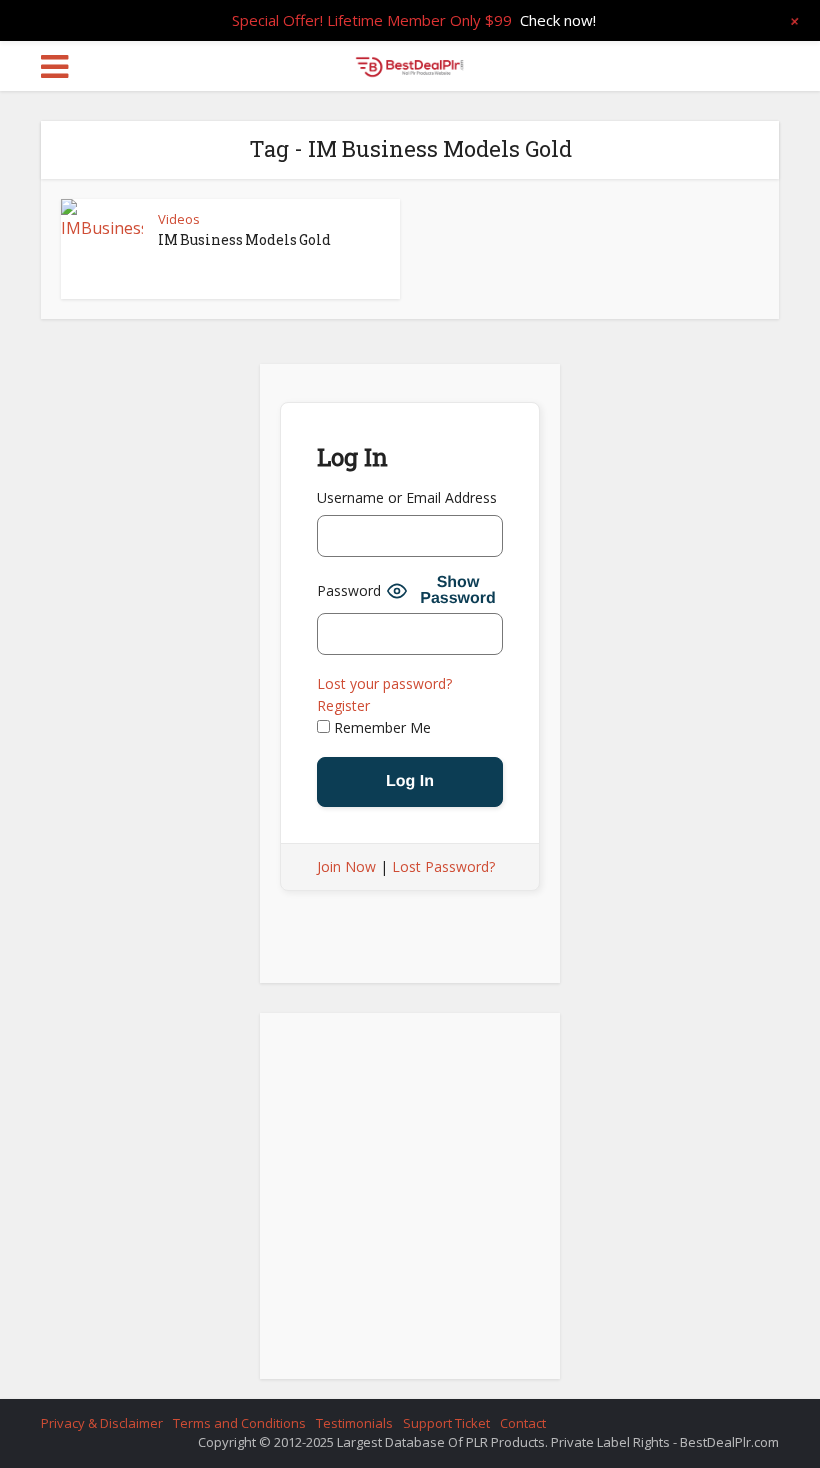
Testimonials (354, 1423)
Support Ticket (446, 1423)
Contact (523, 1423)
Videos (179, 219)
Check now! (558, 20)
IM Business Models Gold (244, 239)
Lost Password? (443, 866)
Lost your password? (384, 683)
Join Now (346, 866)
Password (349, 590)
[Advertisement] (410, 1202)
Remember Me (380, 727)
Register (343, 705)
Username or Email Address (407, 497)
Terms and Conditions (239, 1423)
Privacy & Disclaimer (102, 1423)
